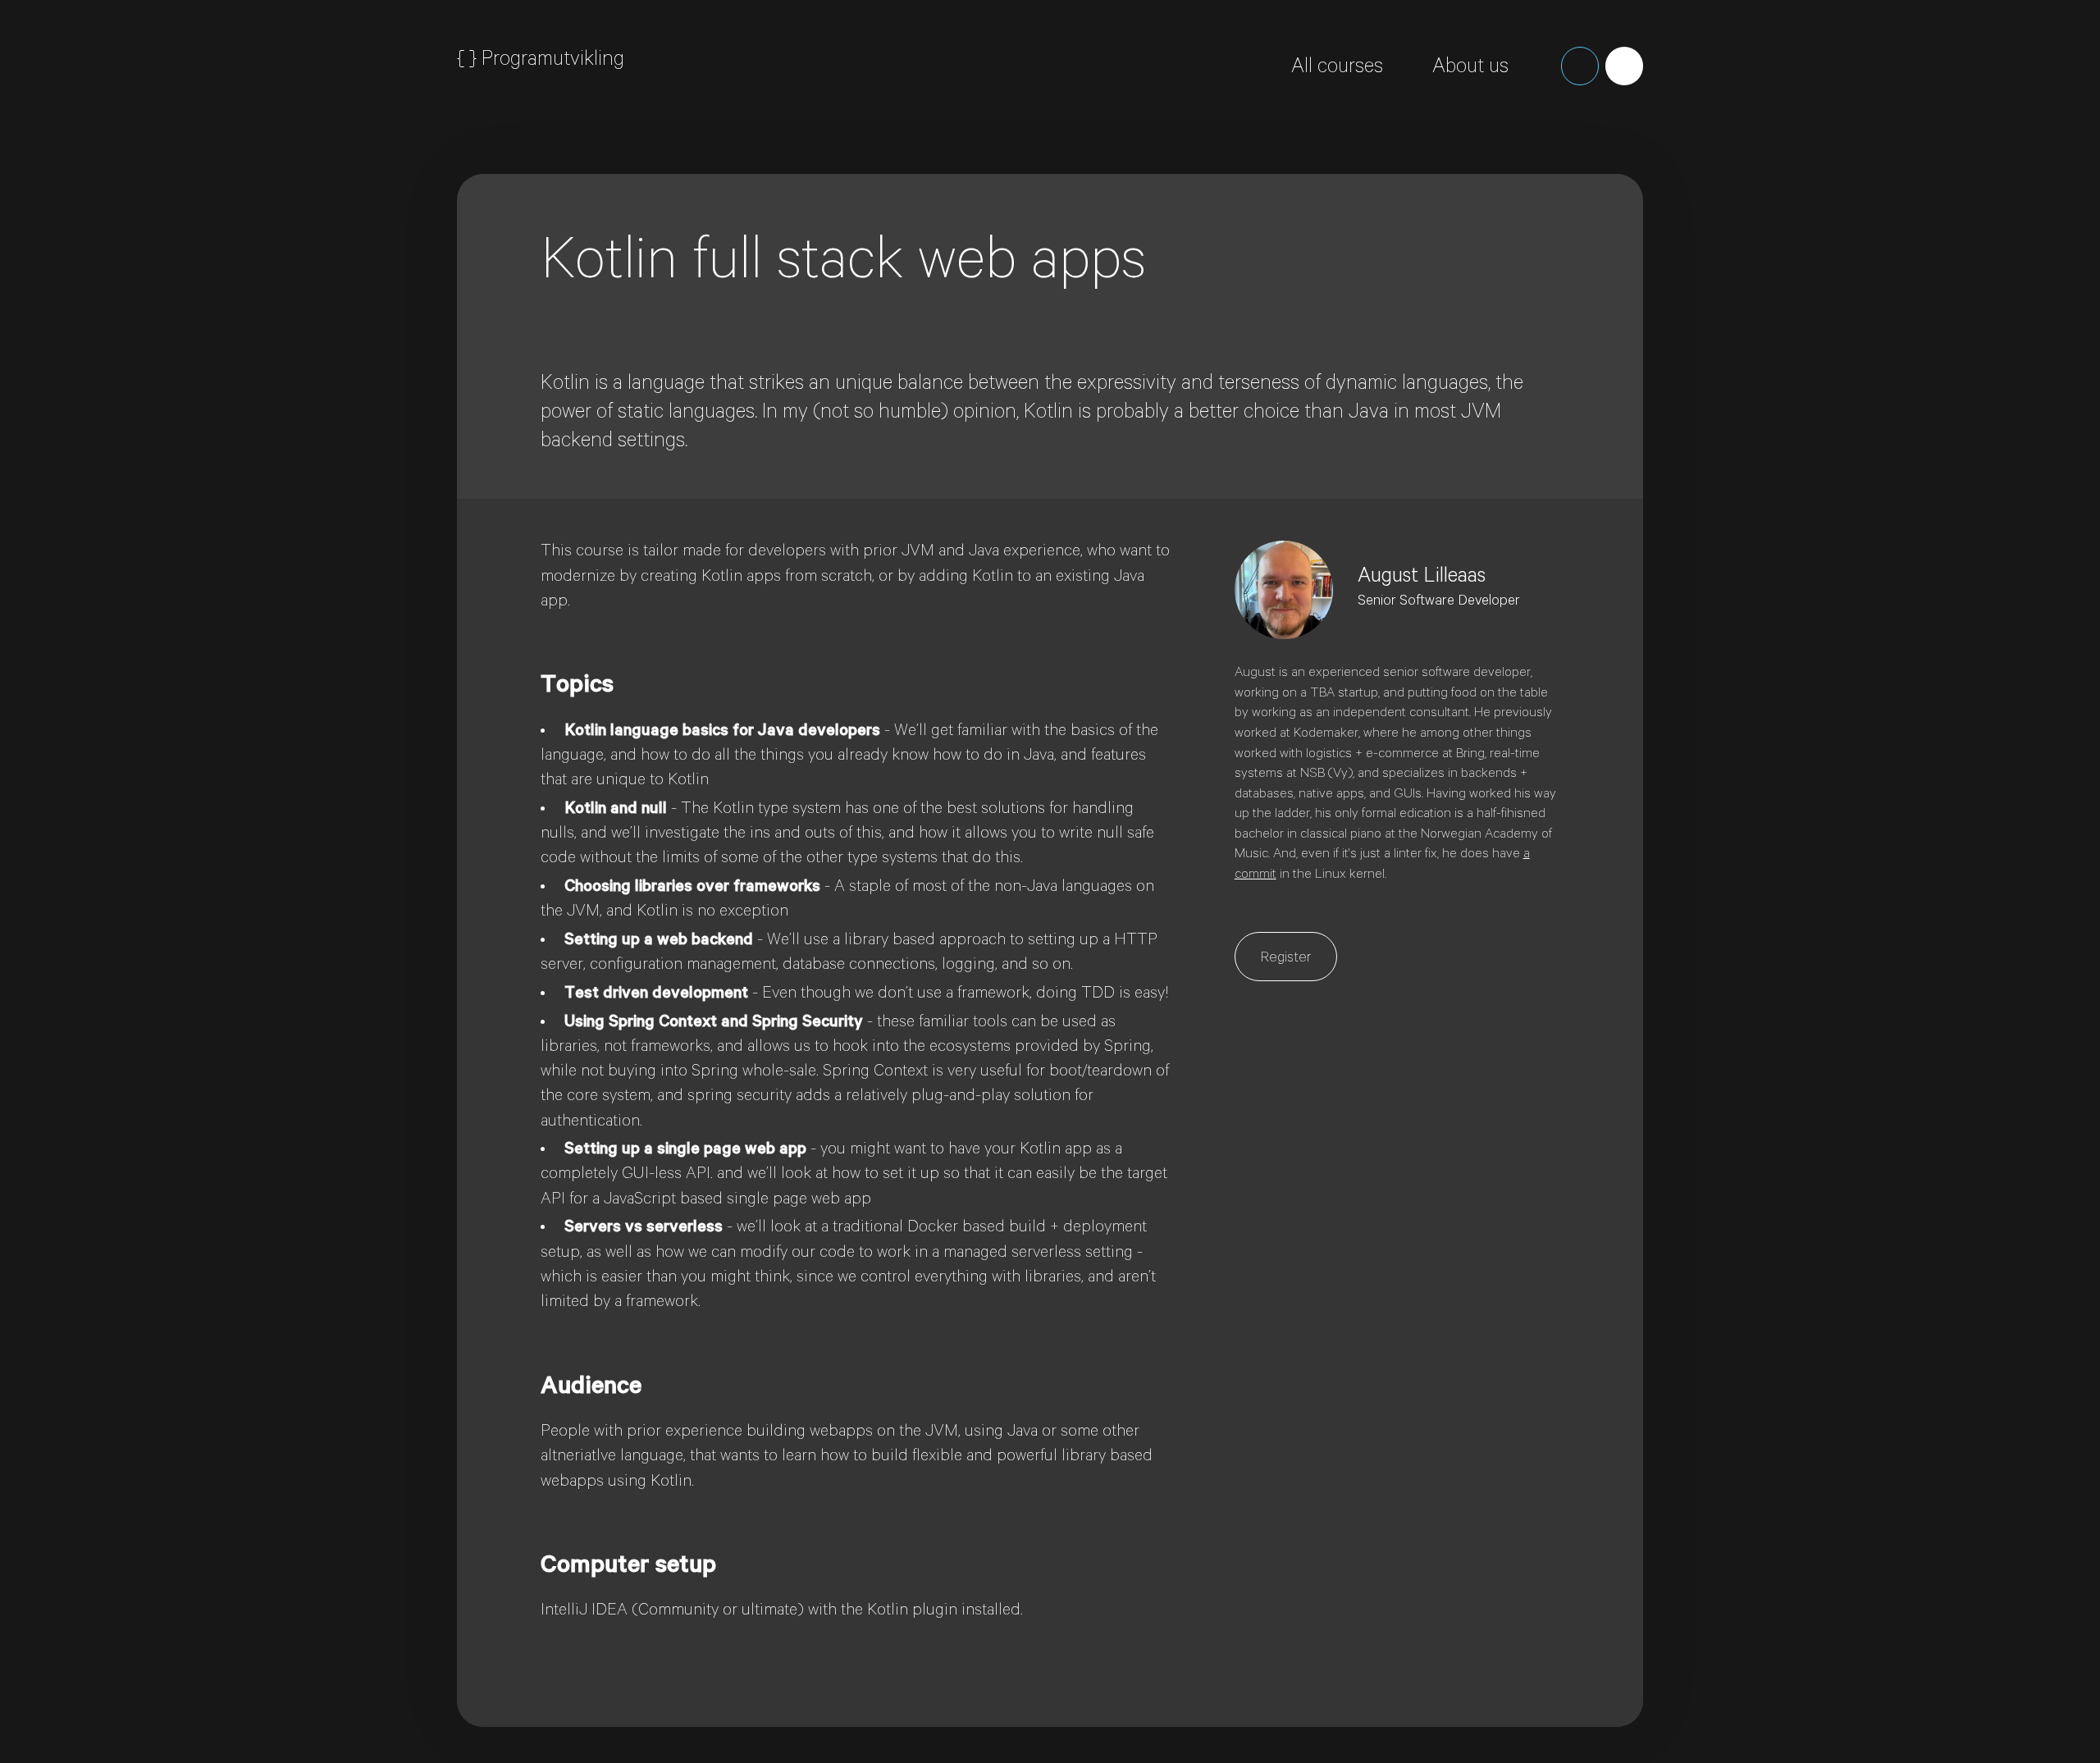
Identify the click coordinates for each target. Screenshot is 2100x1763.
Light (1624, 66)
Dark (1580, 66)
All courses (1337, 69)
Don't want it (1815, 195)
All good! (1708, 195)
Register (1286, 959)
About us (1470, 69)
